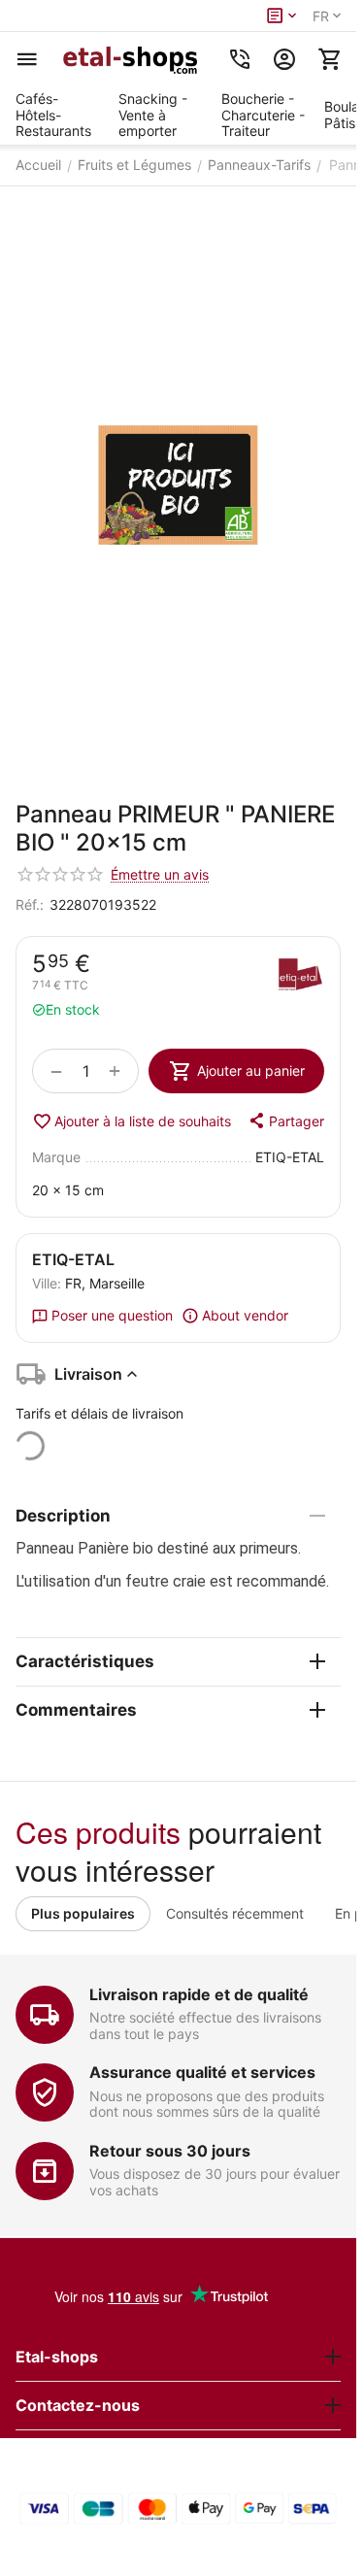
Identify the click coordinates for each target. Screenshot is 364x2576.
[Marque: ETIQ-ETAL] (300, 977)
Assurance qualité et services (202, 2072)
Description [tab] (63, 1516)
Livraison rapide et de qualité (199, 1994)
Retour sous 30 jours (170, 2151)
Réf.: (30, 904)
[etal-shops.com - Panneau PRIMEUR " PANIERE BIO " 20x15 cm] (178, 485)
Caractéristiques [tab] (85, 1661)
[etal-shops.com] (133, 59)
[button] (285, 1121)
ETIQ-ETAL (73, 1259)
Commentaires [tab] (76, 1710)
